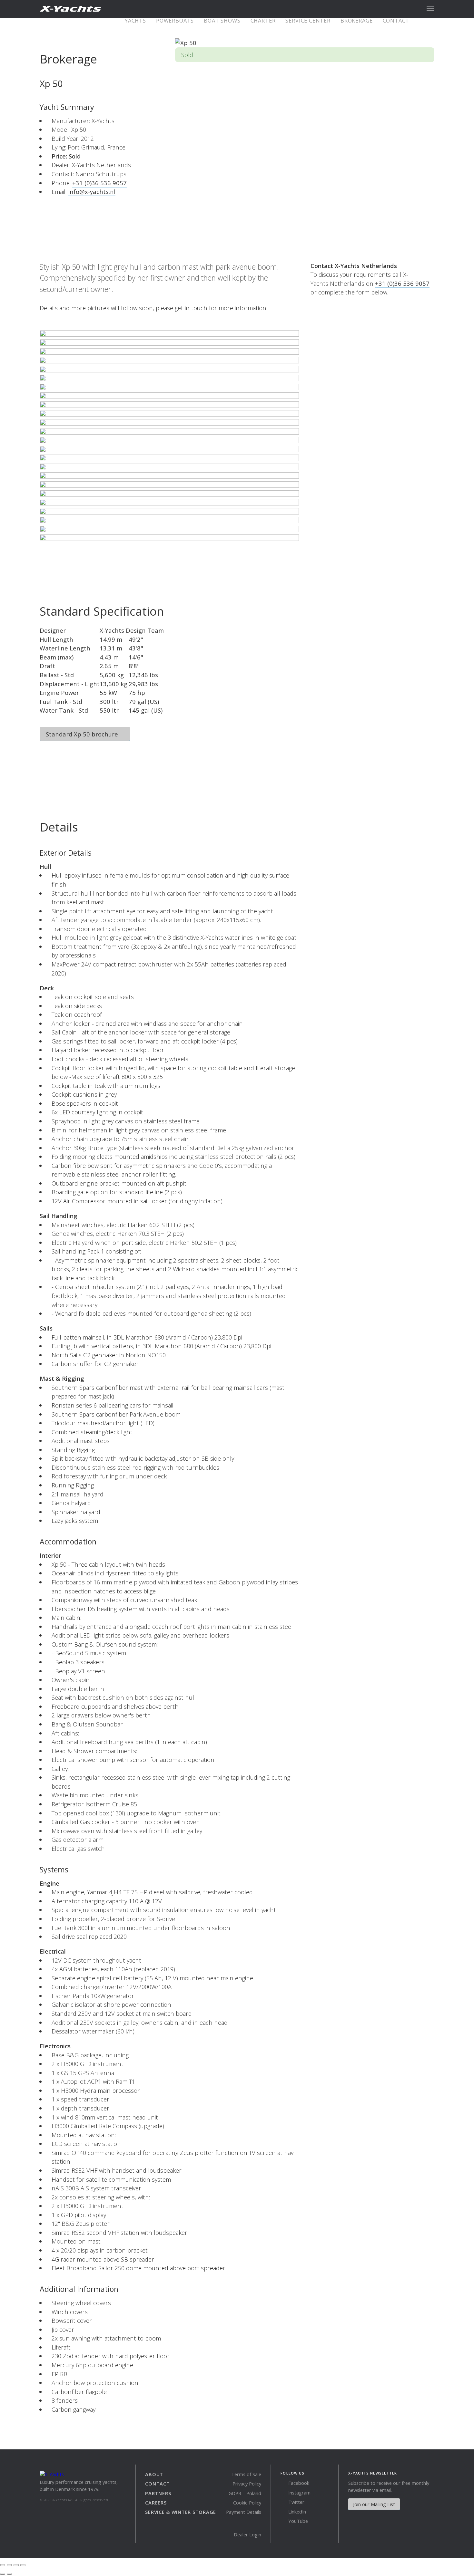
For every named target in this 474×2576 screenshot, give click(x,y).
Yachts (135, 21)
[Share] (9, 2565)
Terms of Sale (246, 2474)
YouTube (297, 2521)
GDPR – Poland (245, 2493)
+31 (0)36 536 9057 (99, 183)
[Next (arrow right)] (9, 2574)
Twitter (296, 2502)
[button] (430, 9)
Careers (156, 2503)
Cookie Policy (247, 2503)
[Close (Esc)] (3, 2565)
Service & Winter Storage (181, 2512)
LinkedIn (296, 2512)
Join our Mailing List (374, 2504)
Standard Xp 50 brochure (83, 734)
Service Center (308, 21)
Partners (158, 2493)
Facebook (298, 2483)
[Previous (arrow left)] (3, 2574)
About (154, 2474)
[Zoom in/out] (23, 2565)
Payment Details (244, 2512)
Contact (396, 21)
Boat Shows (222, 21)
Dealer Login (247, 2534)
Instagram (299, 2493)
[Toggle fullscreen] (16, 2565)
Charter (263, 21)
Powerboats (175, 21)
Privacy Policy (247, 2484)
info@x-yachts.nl (92, 192)
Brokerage (356, 21)
